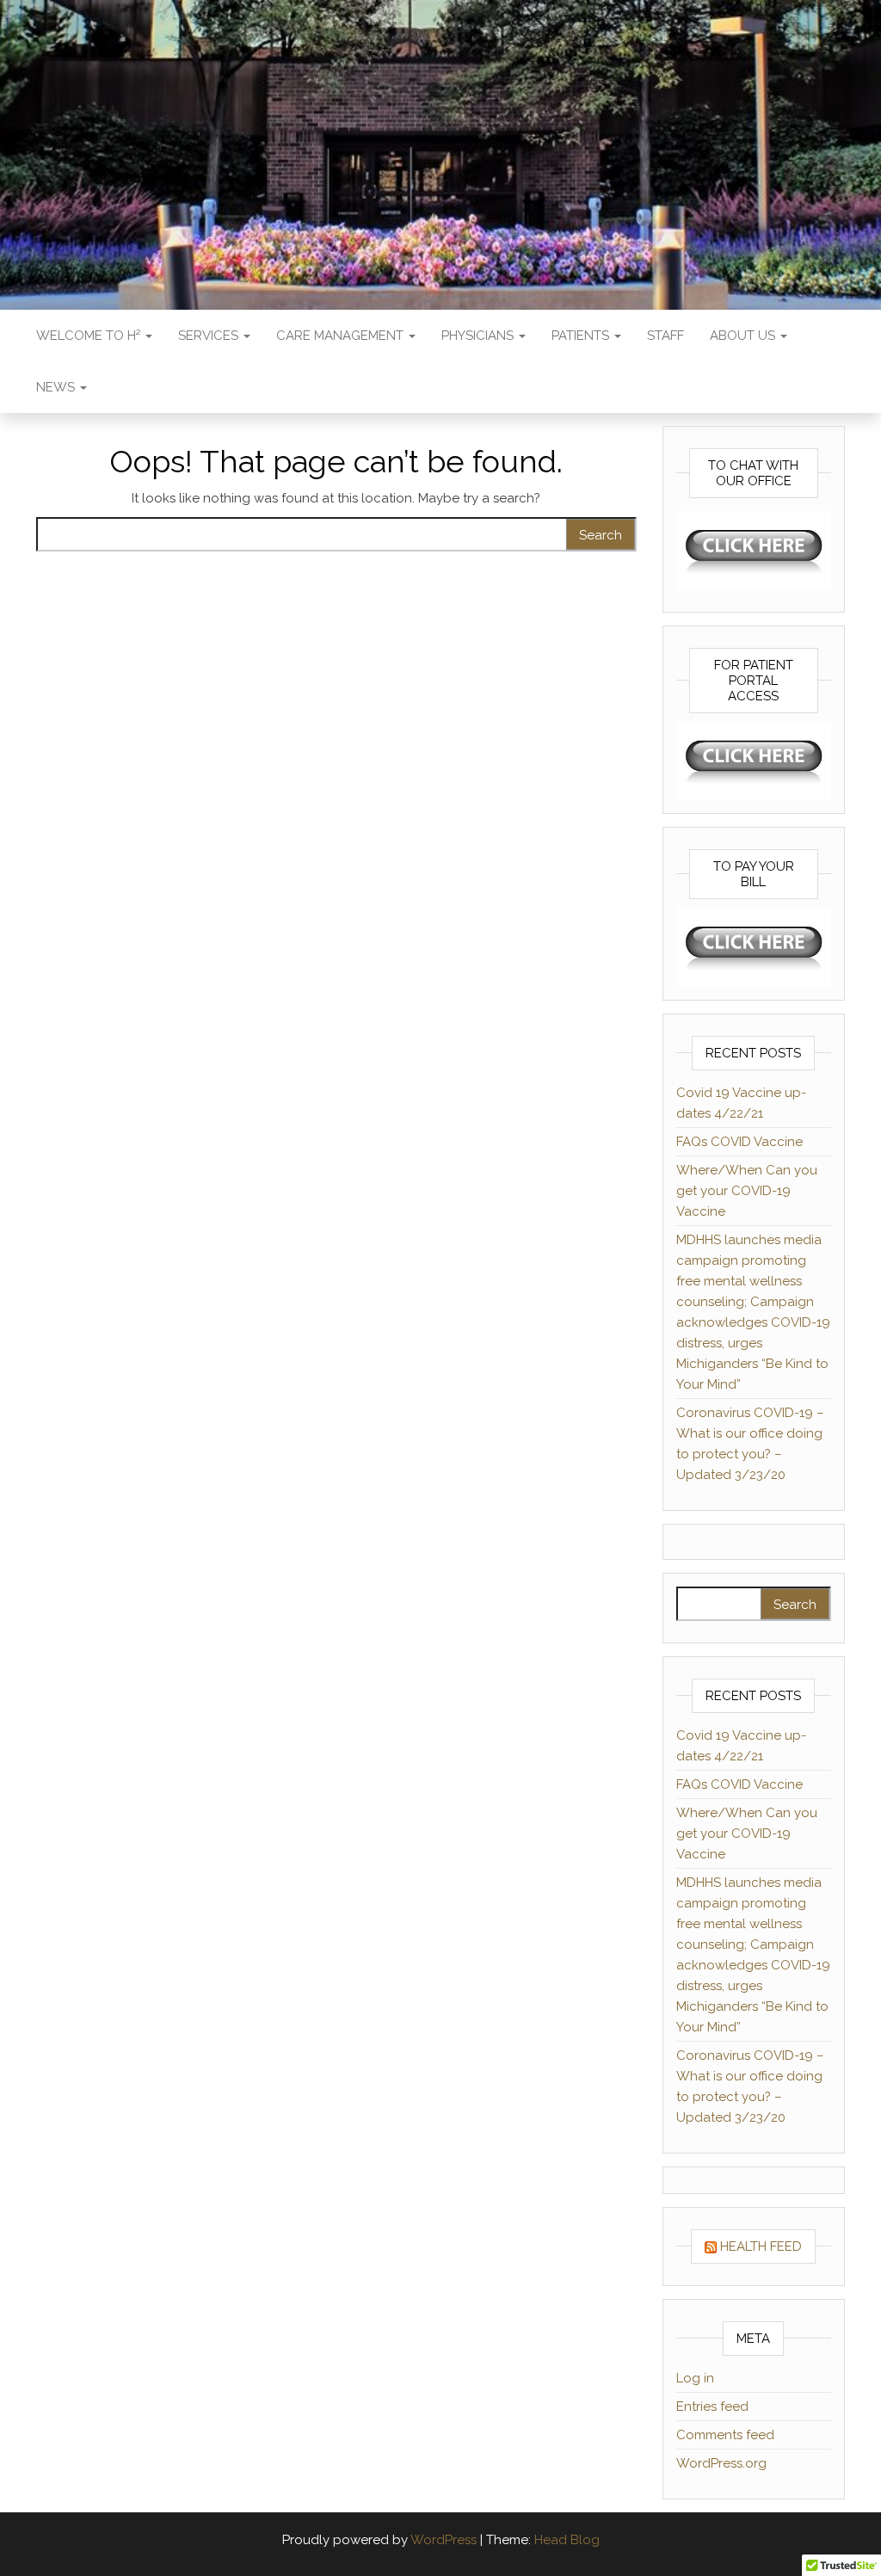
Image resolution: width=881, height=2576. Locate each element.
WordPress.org (721, 2463)
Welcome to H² (90, 336)
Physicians (479, 336)
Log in (695, 2378)
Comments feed (725, 2435)
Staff (665, 336)
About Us (744, 336)
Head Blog (567, 2540)
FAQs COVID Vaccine (739, 1142)
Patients (582, 336)
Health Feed (761, 2246)
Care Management (342, 336)
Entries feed (712, 2407)
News (57, 387)
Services (210, 336)
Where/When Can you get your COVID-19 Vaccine (747, 1191)
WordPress (444, 2540)
